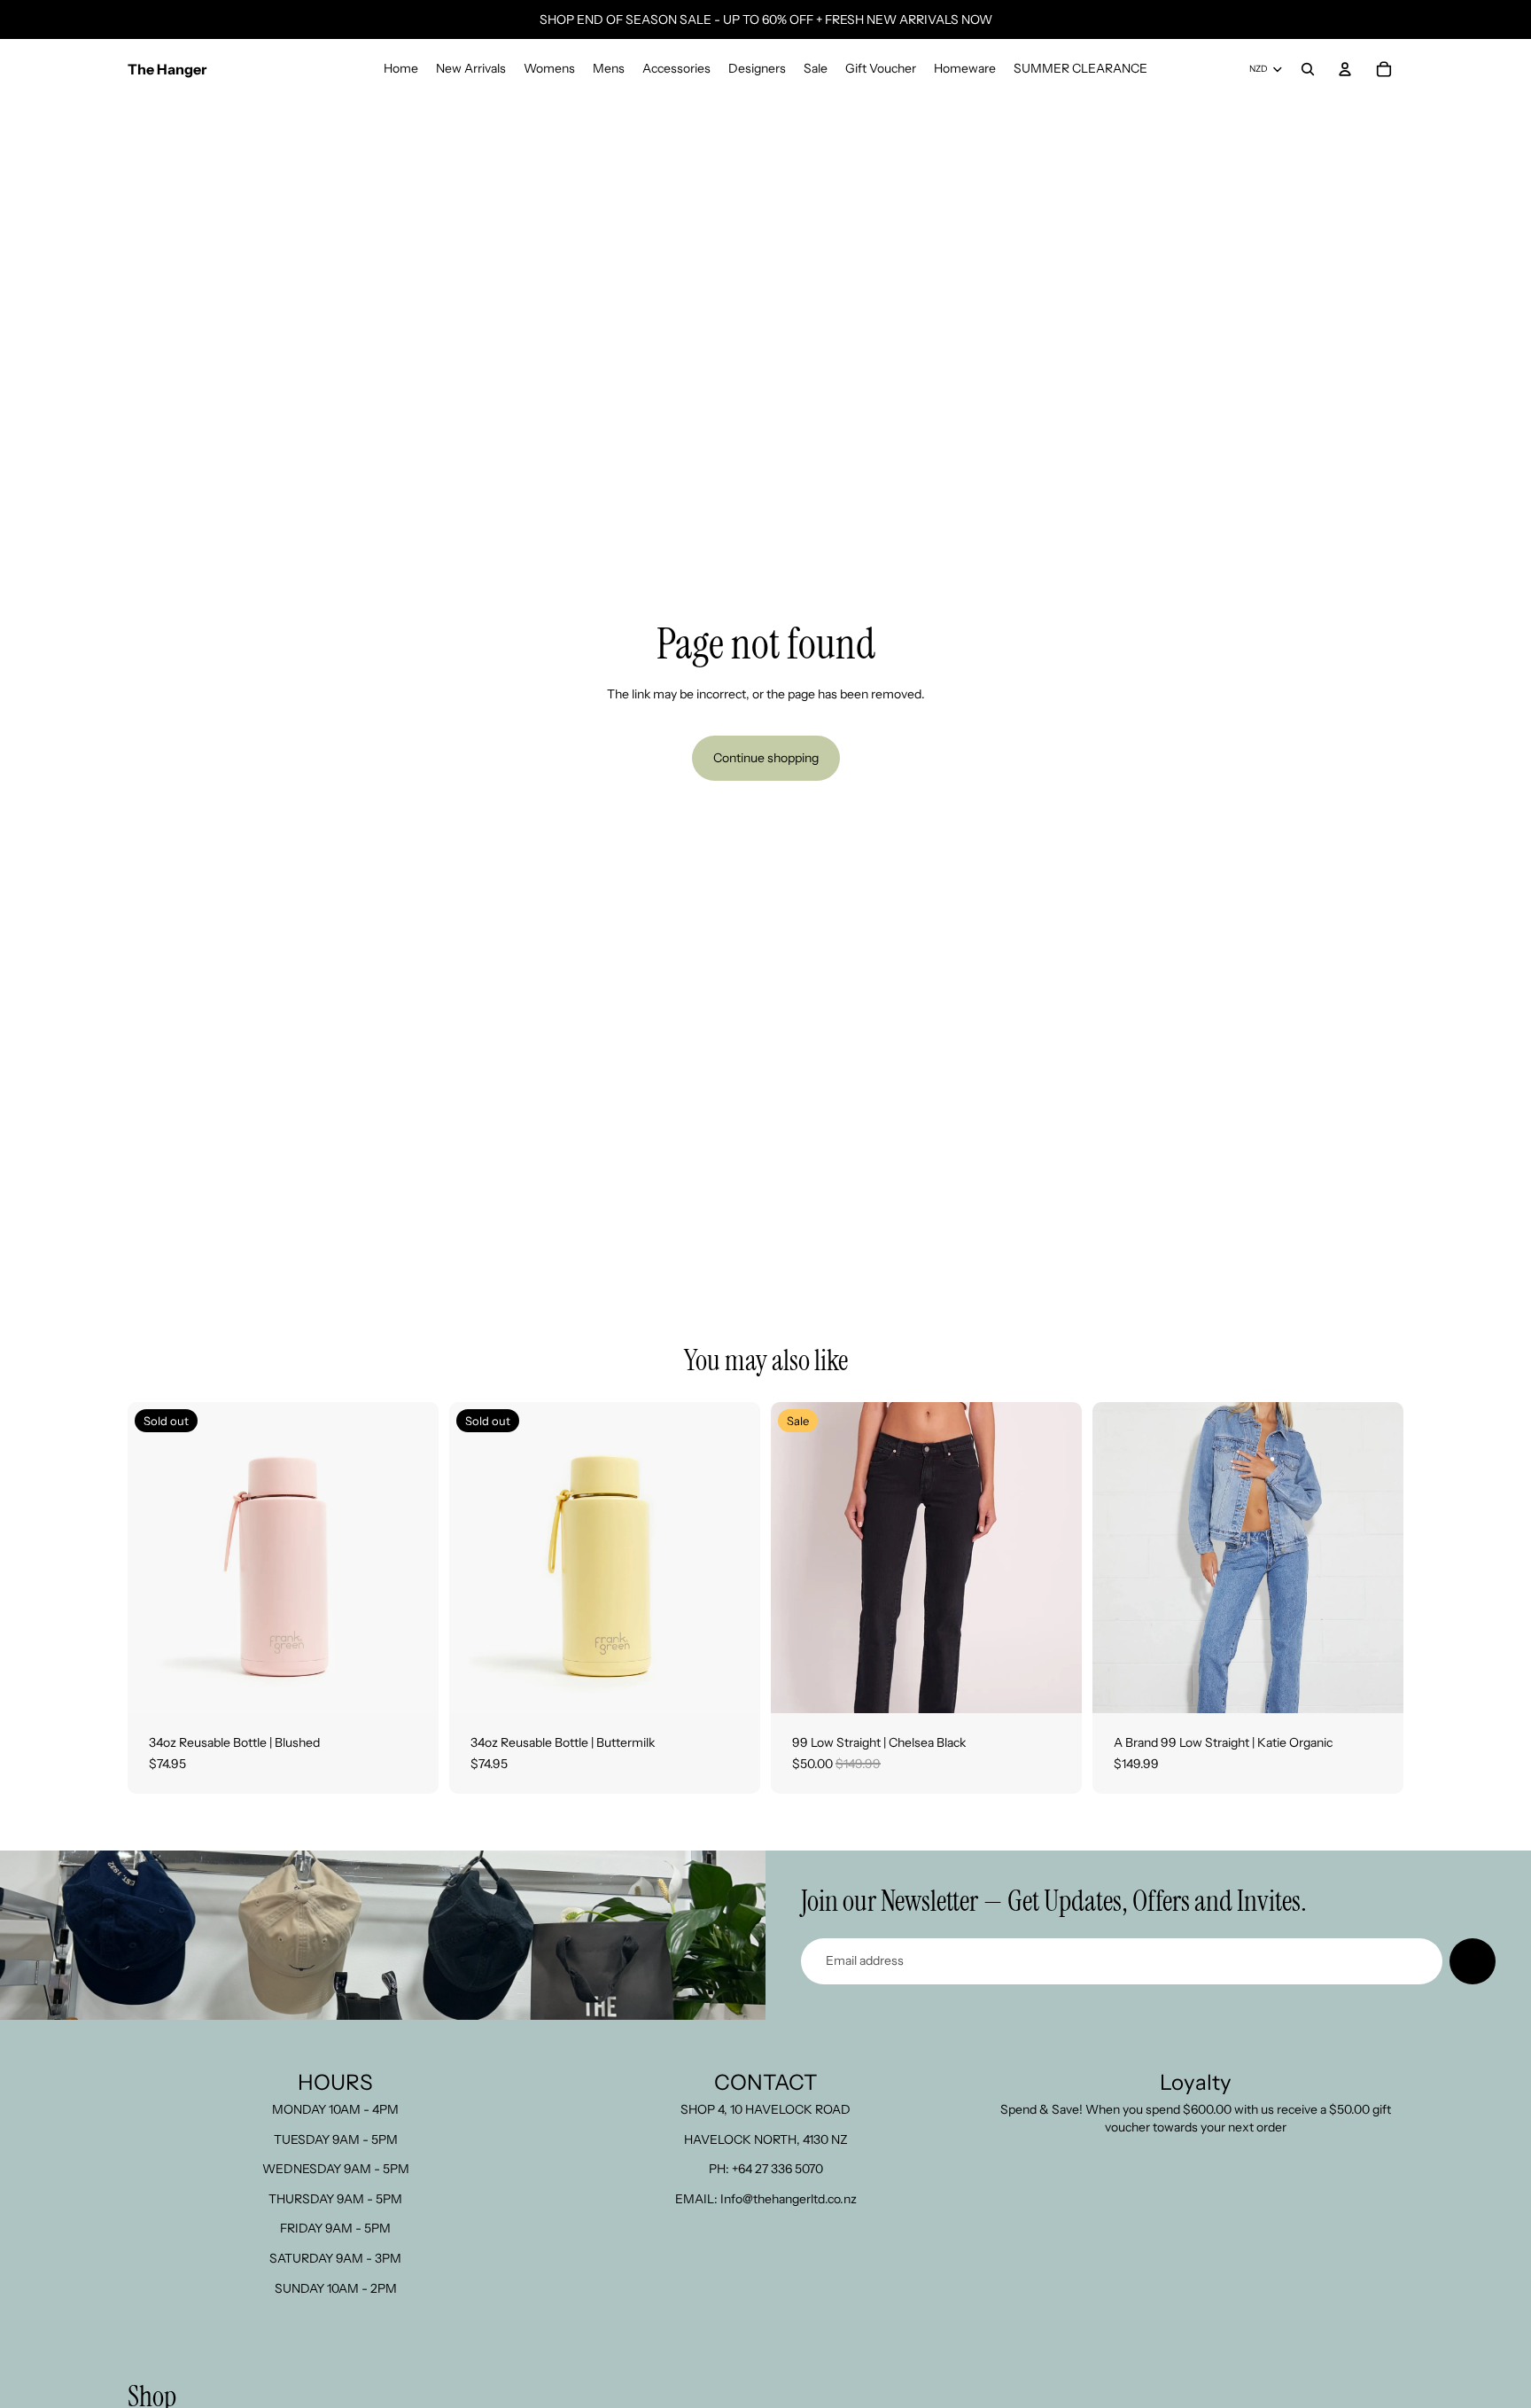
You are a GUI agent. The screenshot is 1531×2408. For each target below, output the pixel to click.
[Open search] (1308, 69)
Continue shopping (766, 758)
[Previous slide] (154, 1557)
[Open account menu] (1345, 69)
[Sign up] (1473, 1961)
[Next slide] (412, 1557)
